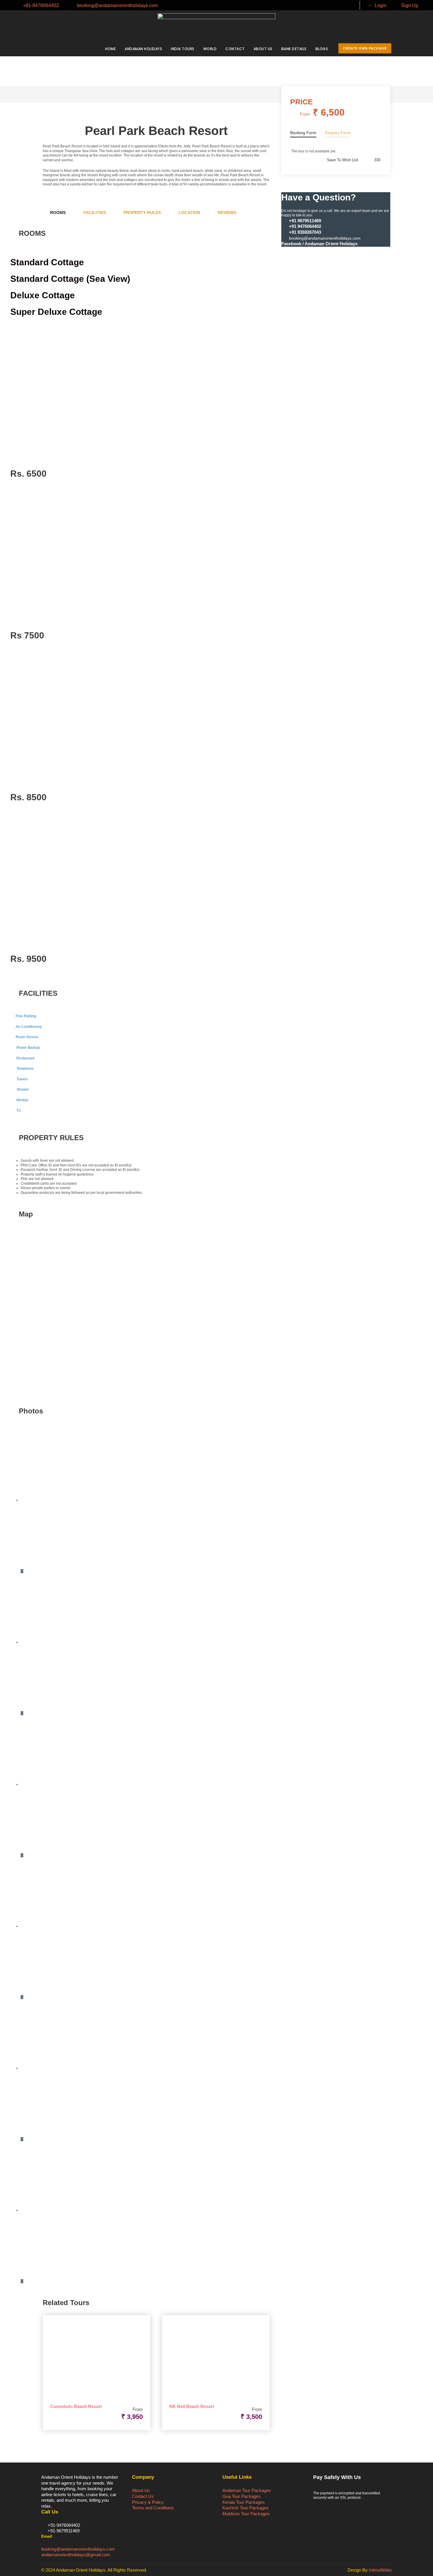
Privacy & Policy (148, 2502)
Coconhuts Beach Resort (76, 2406)
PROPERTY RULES (142, 213)
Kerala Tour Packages (244, 2502)
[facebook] (319, 5)
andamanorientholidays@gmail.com (76, 2555)
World (210, 49)
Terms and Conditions (153, 2508)
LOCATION (189, 213)
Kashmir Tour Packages (246, 2508)
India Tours (183, 49)
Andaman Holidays (143, 49)
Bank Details (294, 49)
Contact (235, 49)
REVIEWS (227, 213)
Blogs (322, 49)
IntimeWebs (380, 2570)
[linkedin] (329, 5)
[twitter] (339, 5)
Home (110, 49)
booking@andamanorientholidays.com (78, 2549)
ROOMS (58, 213)
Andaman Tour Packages (247, 2490)
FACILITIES (95, 213)
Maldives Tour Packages (246, 2514)
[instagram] (348, 5)
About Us (263, 49)
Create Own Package (365, 48)
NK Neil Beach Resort (192, 2406)
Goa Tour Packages (242, 2496)
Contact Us (143, 2496)
